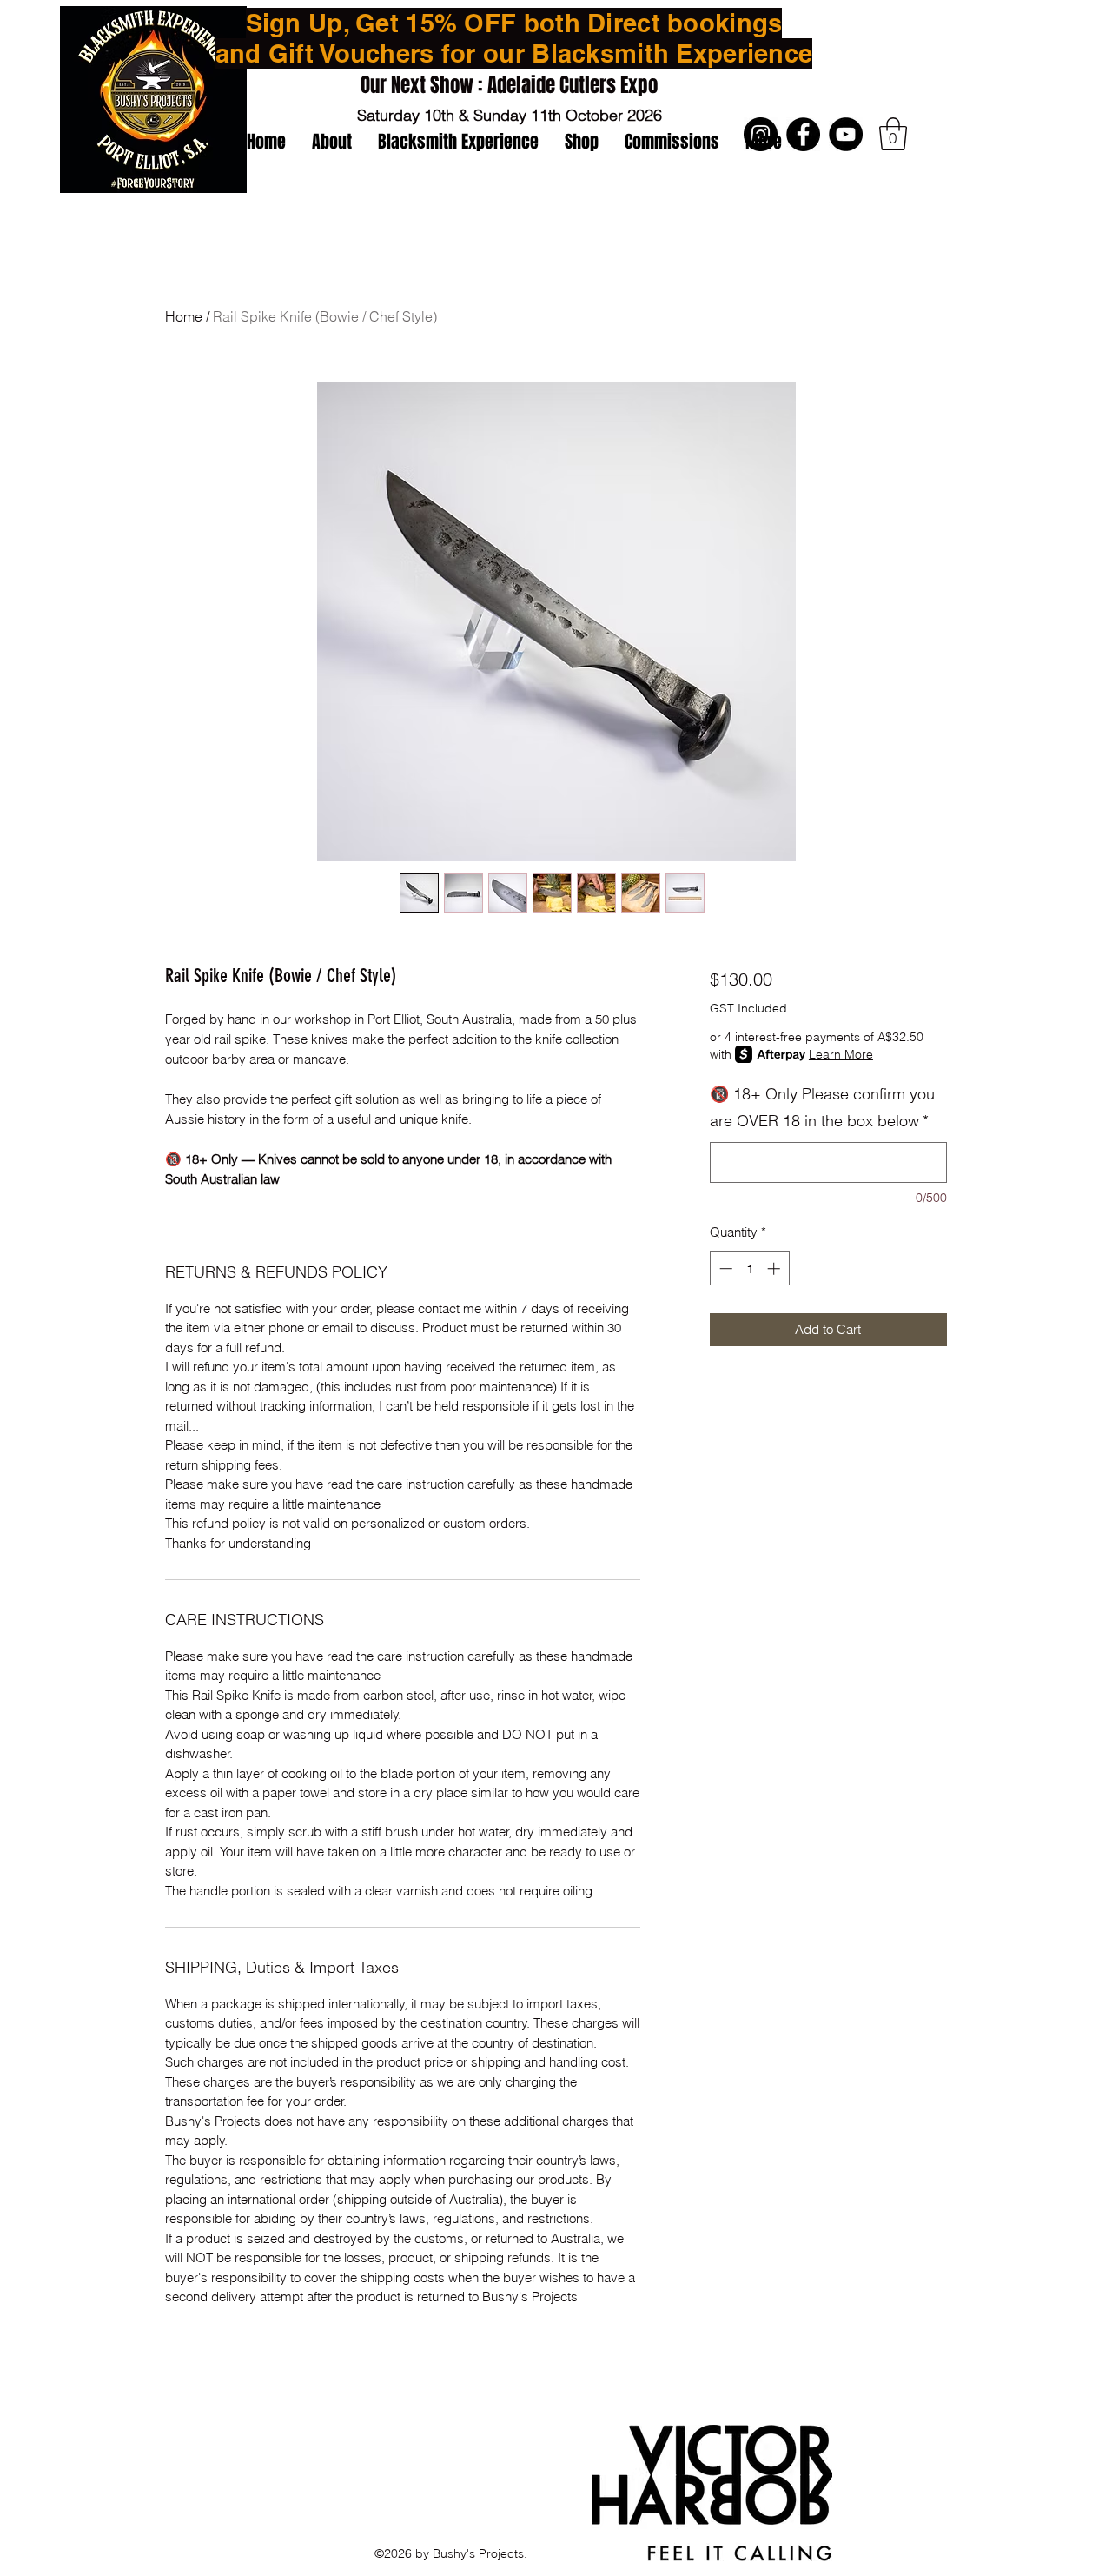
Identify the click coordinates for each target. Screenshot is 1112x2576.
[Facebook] (803, 134)
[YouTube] (846, 134)
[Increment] (775, 1268)
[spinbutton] (749, 1268)
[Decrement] (724, 1268)
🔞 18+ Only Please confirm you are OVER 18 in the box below (822, 1108)
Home (184, 316)
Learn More (841, 1054)
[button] (893, 134)
